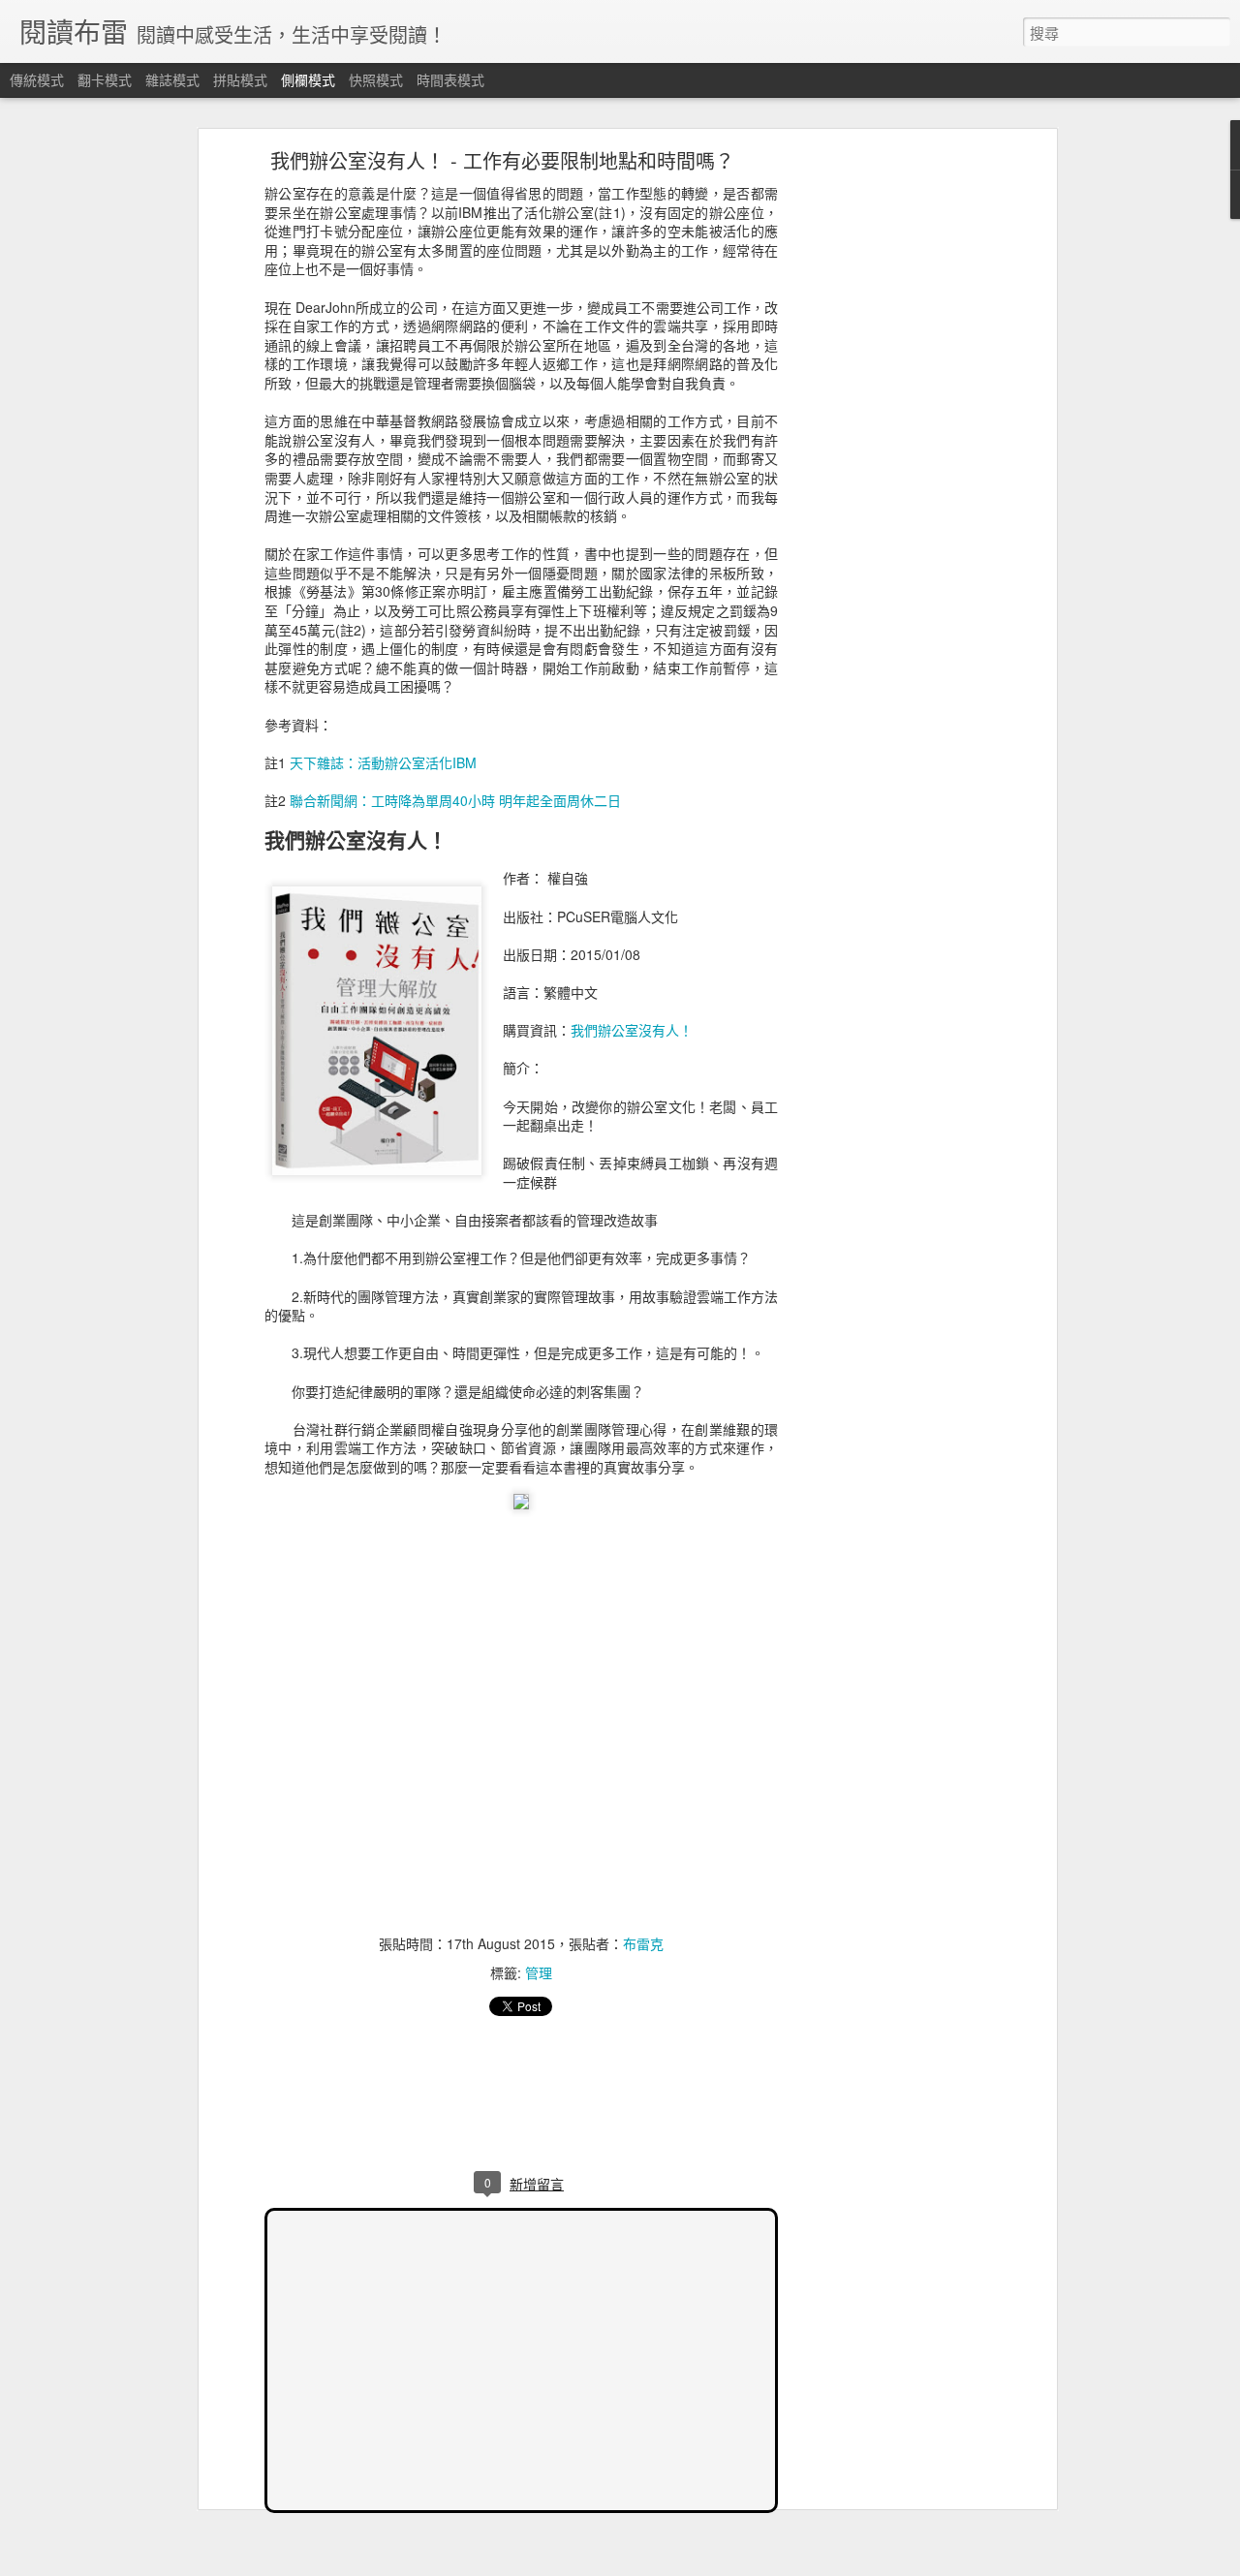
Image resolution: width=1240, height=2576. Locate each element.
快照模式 (376, 79)
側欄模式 (308, 79)
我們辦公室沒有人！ (632, 1030)
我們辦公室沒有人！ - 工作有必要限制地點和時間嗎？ (502, 160)
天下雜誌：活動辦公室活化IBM (383, 762)
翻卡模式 (105, 79)
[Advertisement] (884, 461)
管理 (539, 1972)
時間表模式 (450, 79)
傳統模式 (37, 79)
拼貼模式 (240, 79)
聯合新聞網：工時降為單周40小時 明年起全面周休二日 (455, 800)
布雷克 (643, 1943)
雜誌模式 (172, 79)
